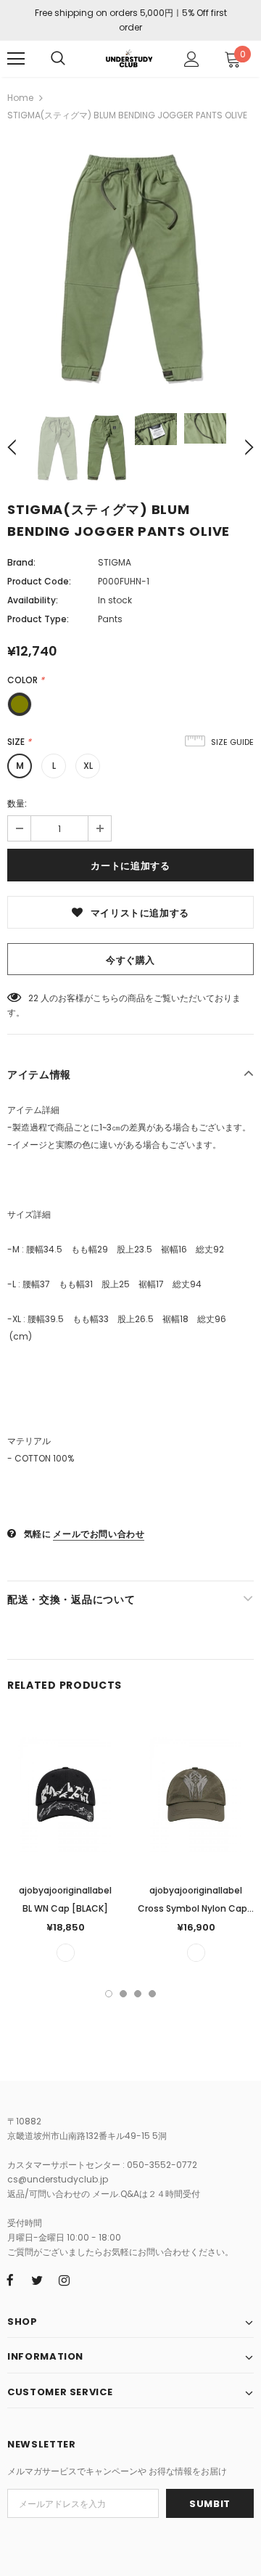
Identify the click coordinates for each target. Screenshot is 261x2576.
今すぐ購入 (130, 960)
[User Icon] (192, 59)
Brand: (21, 562)
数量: (17, 803)
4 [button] (152, 1994)
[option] (130, 267)
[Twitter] (37, 2280)
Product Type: (38, 619)
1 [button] (109, 1994)
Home (20, 98)
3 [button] (138, 1994)
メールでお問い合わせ (99, 1534)
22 (33, 998)
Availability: (33, 600)
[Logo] (129, 58)
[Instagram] (64, 2280)
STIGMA (115, 562)
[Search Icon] (58, 59)
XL (88, 766)
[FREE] (66, 1953)
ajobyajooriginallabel (65, 1890)
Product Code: (39, 581)
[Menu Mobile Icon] (16, 59)
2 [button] (123, 1994)
